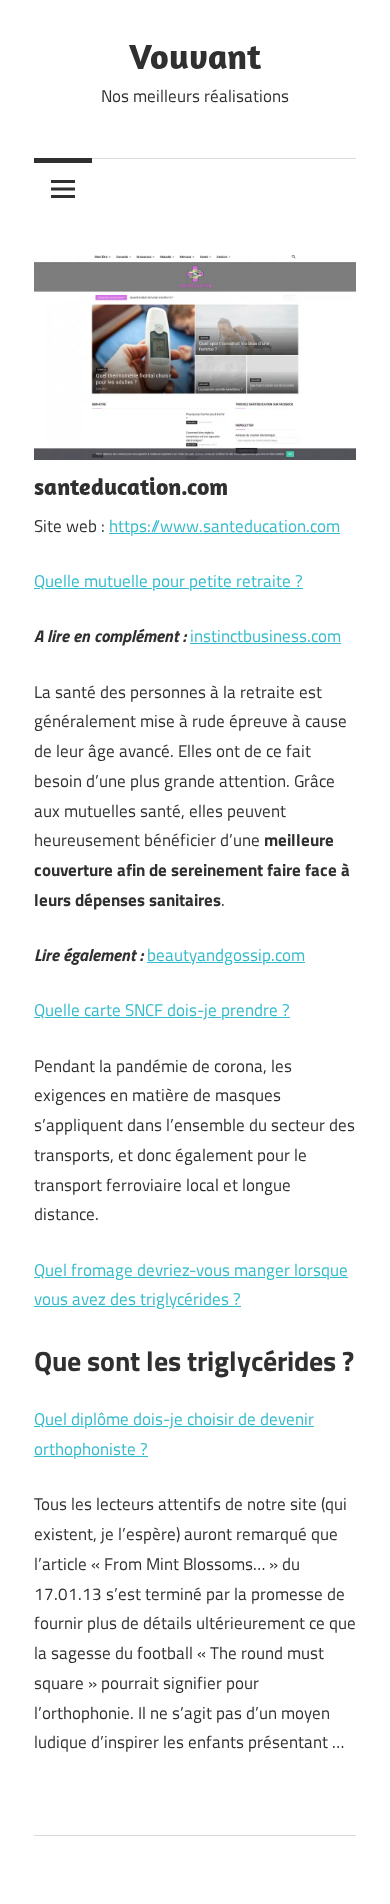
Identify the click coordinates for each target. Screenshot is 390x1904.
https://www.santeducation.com (224, 526)
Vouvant (195, 55)
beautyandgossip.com (226, 955)
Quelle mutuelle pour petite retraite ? (168, 581)
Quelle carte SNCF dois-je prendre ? (162, 1010)
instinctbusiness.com (265, 636)
